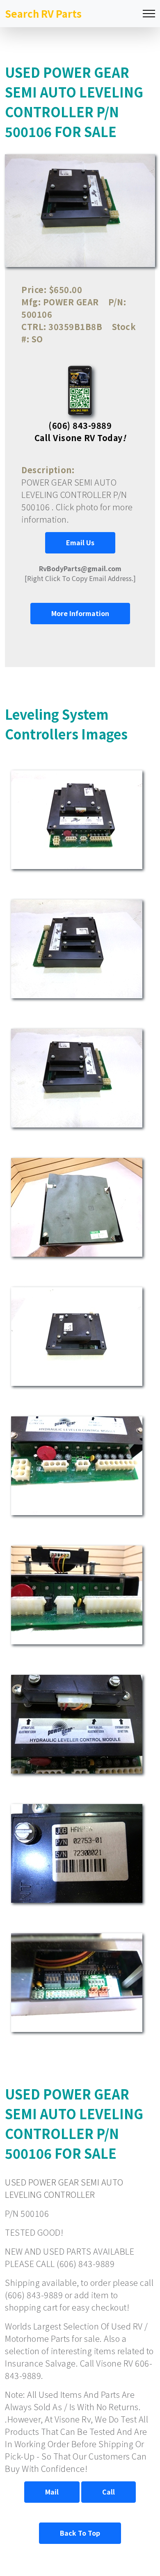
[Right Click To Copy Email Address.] (80, 573)
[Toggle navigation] (149, 14)
